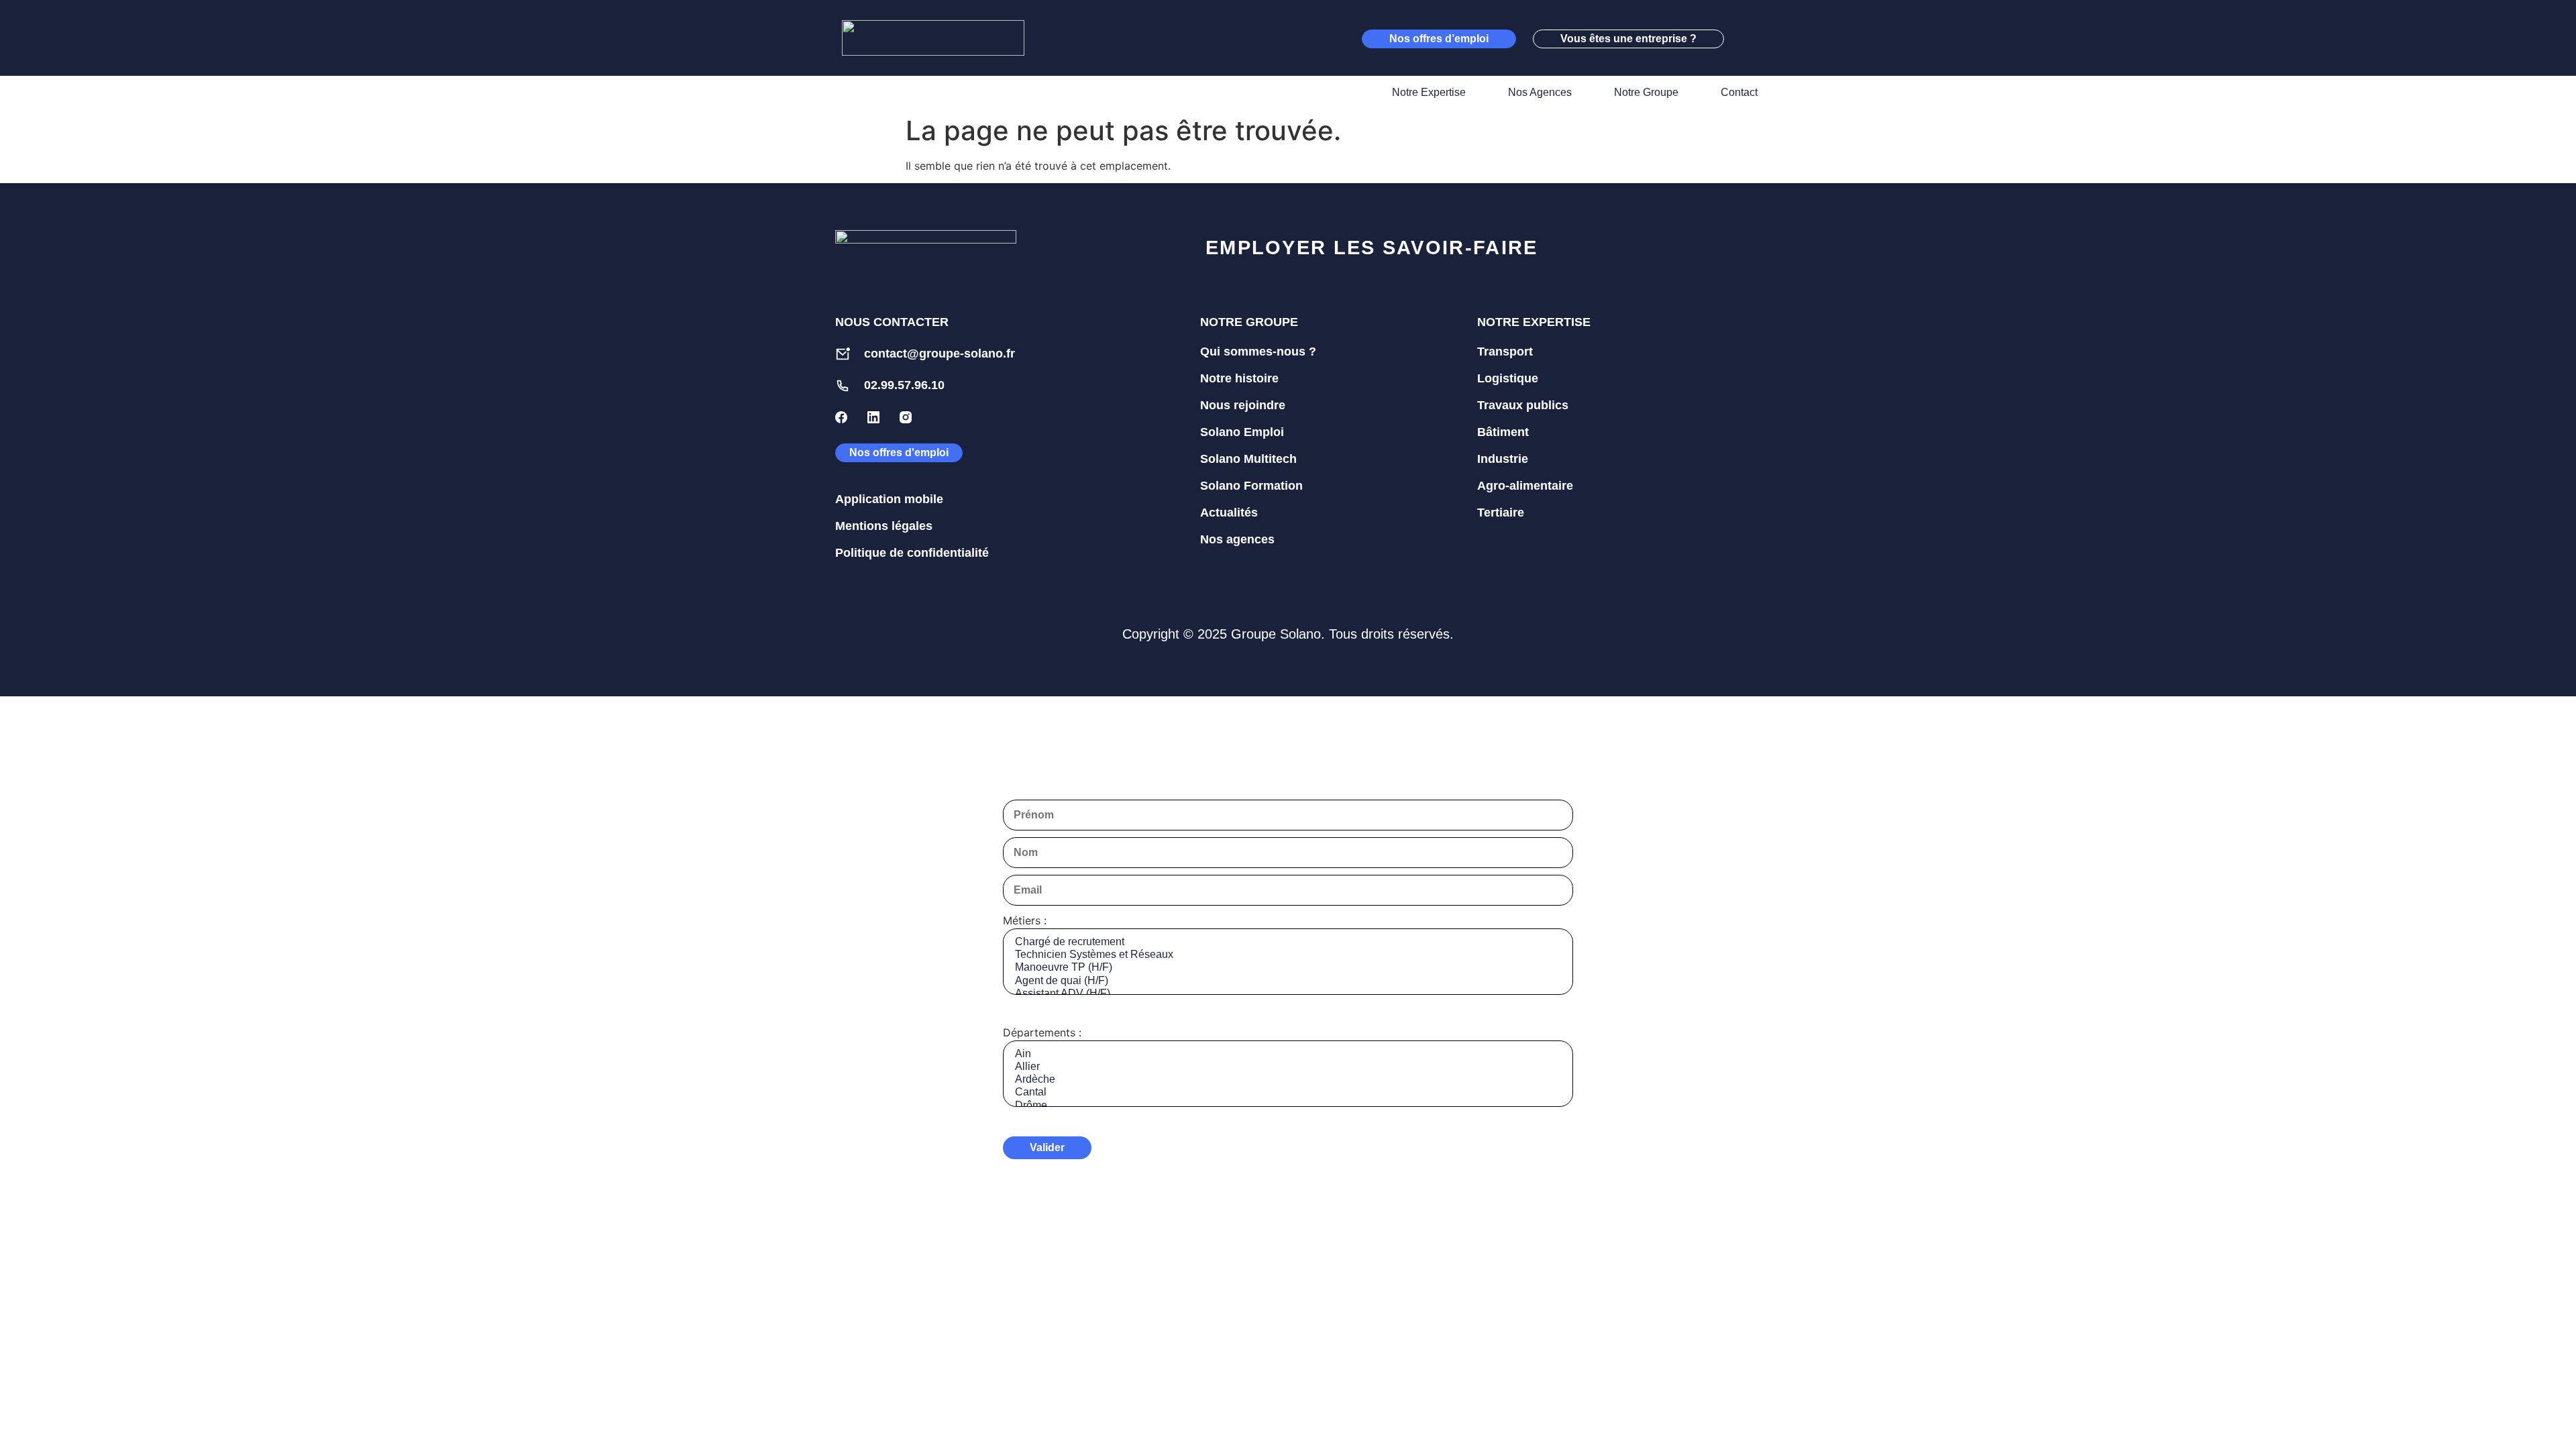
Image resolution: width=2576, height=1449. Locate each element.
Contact (1739, 92)
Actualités (1229, 513)
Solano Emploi (1242, 432)
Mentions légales (884, 526)
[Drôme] (1288, 1106)
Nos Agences (1540, 92)
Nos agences (1237, 539)
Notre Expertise (1429, 92)
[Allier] (1288, 1067)
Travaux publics (1523, 405)
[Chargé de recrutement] (1288, 942)
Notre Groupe (1646, 92)
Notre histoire (1239, 378)
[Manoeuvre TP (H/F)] (1288, 968)
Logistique (1508, 378)
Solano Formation (1251, 486)
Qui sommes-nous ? (1258, 352)
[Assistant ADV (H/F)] (1288, 994)
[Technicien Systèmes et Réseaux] (1288, 955)
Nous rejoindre (1243, 405)
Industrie (1503, 459)
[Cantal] (1288, 1092)
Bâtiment (1503, 432)
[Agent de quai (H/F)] (1288, 981)
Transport (1505, 352)
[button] (1748, 38)
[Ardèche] (1288, 1080)
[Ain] (1288, 1054)
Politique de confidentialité (912, 553)
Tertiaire (1501, 513)
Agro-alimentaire (1525, 486)
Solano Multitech (1248, 459)
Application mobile (889, 499)
